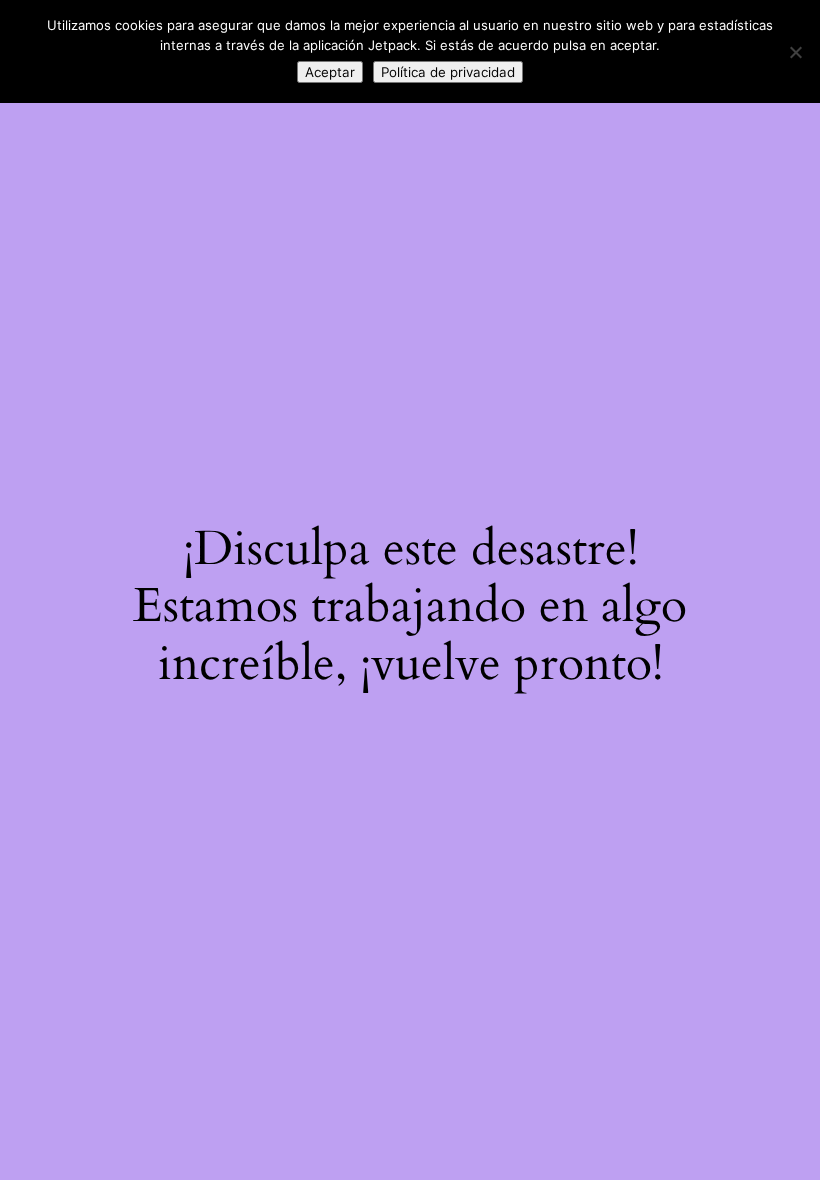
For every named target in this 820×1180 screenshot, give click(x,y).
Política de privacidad (448, 72)
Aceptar (330, 72)
